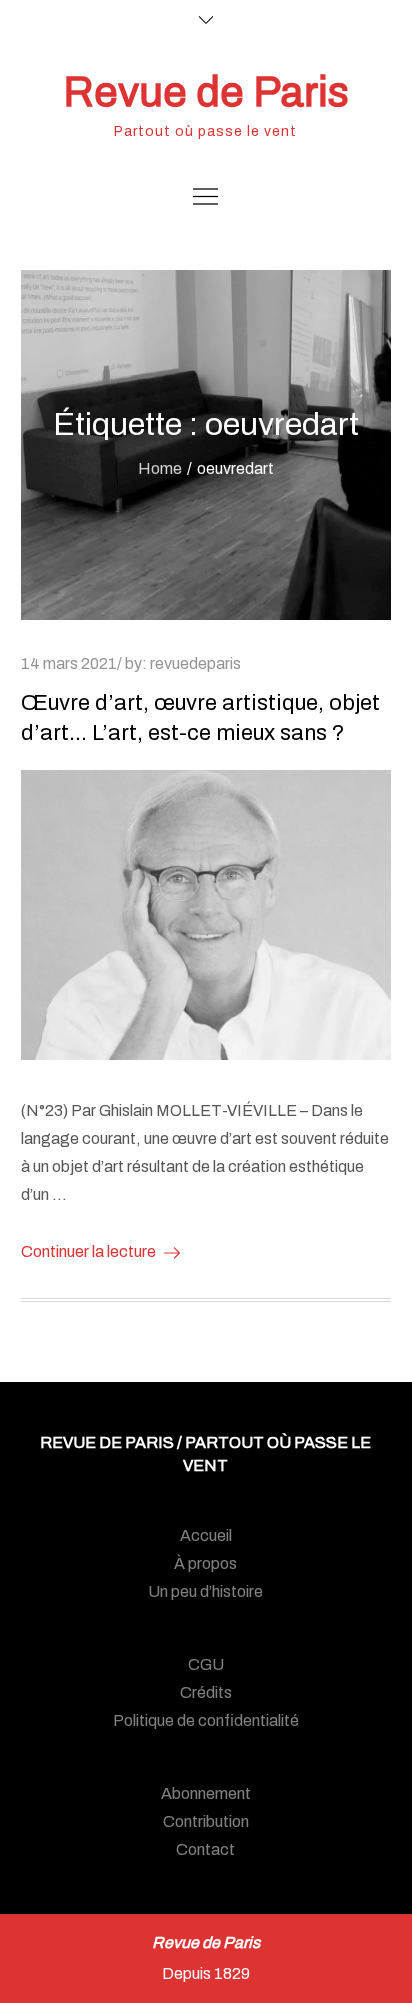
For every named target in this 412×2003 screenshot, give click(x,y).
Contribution (206, 1821)
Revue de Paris (206, 92)
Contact (205, 1849)
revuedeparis (195, 663)
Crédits (206, 1692)
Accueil (206, 1535)
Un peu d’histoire (205, 1591)
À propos (205, 1563)
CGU (206, 1664)
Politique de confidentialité (206, 1720)
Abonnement (206, 1793)
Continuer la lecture (88, 1251)
